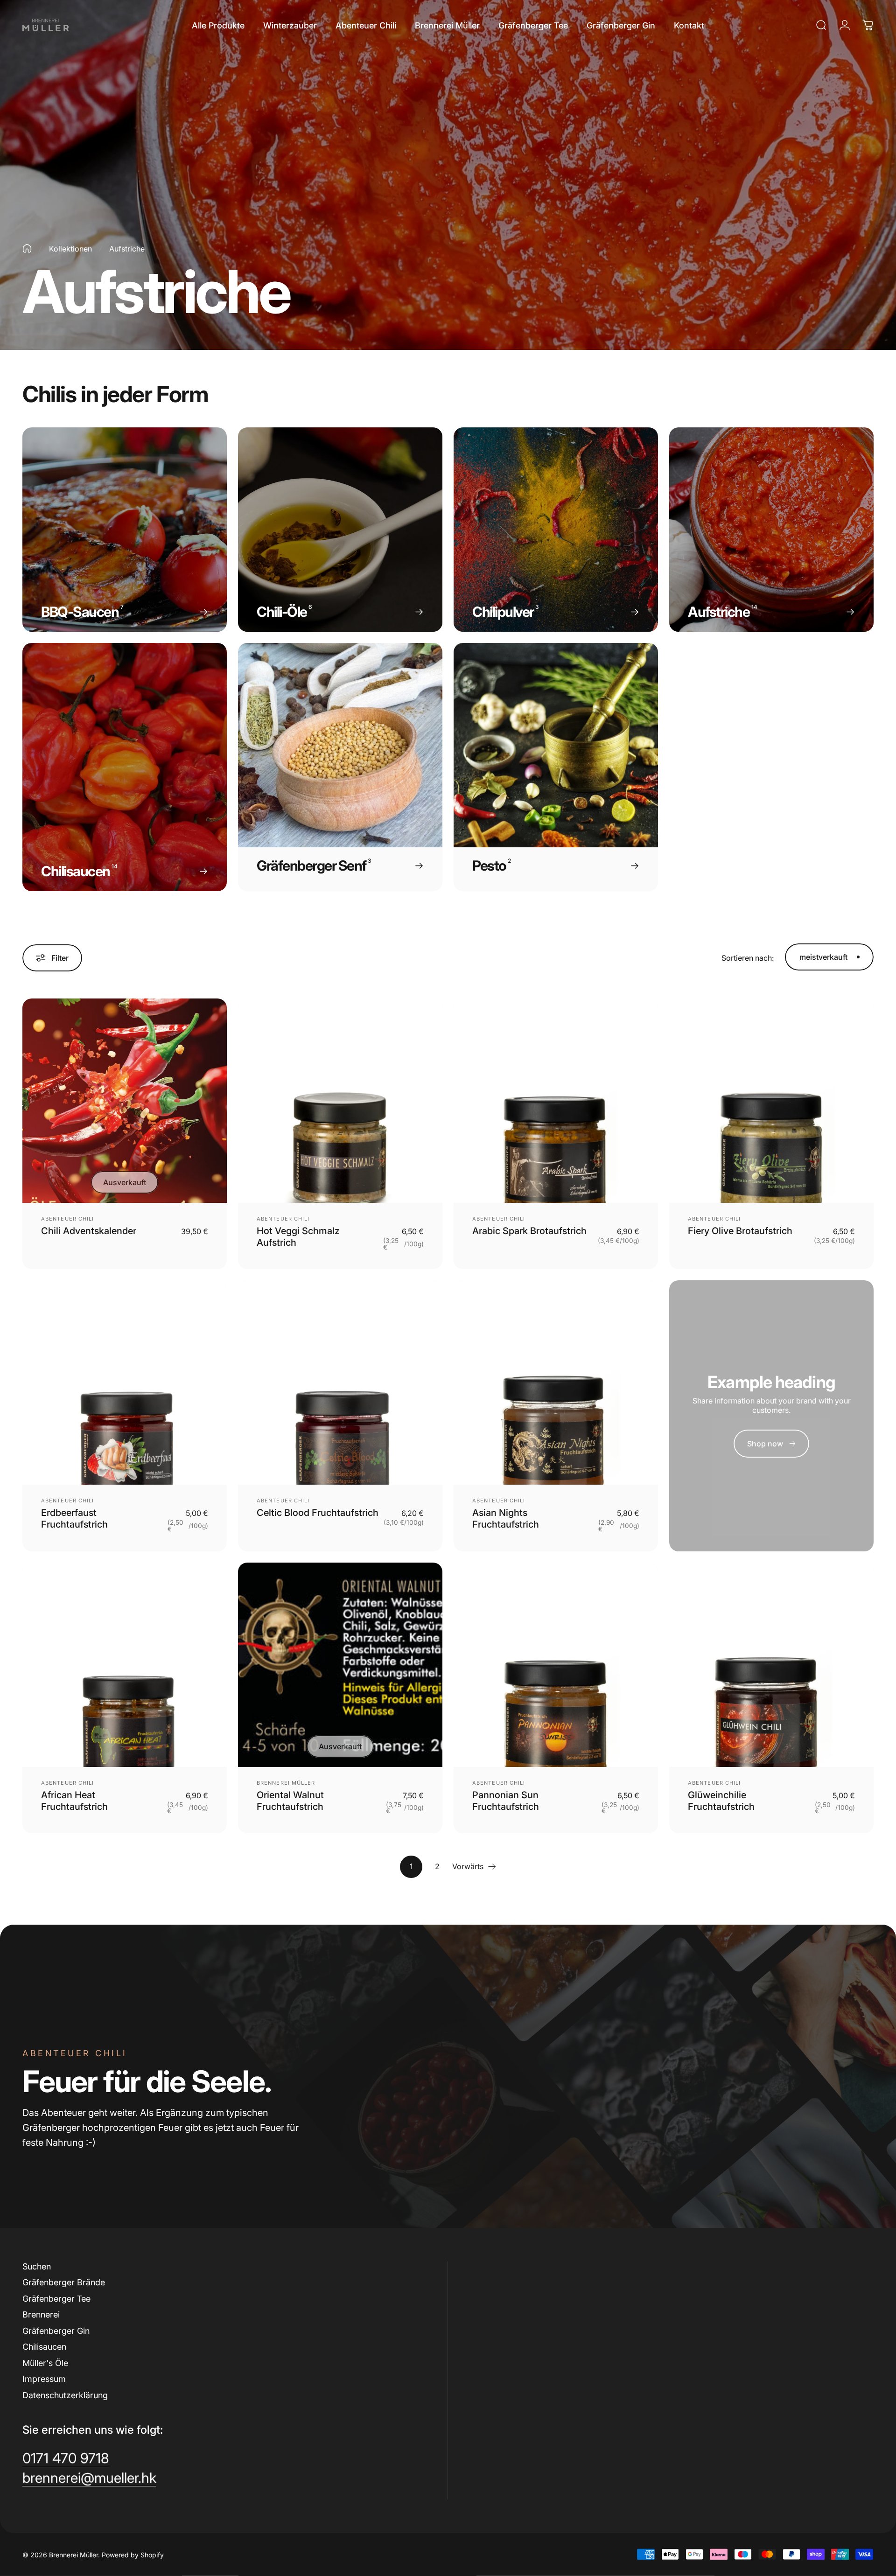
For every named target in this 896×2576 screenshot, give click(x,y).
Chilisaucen (44, 2347)
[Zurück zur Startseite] (27, 248)
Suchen (37, 2266)
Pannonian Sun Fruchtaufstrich (506, 1801)
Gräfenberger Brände (64, 2282)
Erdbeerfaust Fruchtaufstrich (74, 1518)
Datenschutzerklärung (65, 2395)
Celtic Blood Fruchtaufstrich (318, 1513)
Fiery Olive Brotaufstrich (740, 1231)
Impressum (44, 2379)
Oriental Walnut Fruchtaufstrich (290, 1801)
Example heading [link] (771, 1382)
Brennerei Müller (286, 1783)
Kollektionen (70, 249)
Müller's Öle (45, 2363)
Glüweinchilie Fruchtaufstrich (721, 1801)
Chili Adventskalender (89, 1231)
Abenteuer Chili (68, 1219)
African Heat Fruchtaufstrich (74, 1801)
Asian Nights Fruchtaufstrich (506, 1518)
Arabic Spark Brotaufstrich (529, 1231)
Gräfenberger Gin (56, 2331)
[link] (771, 1444)
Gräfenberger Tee (56, 2299)
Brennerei (41, 2314)
